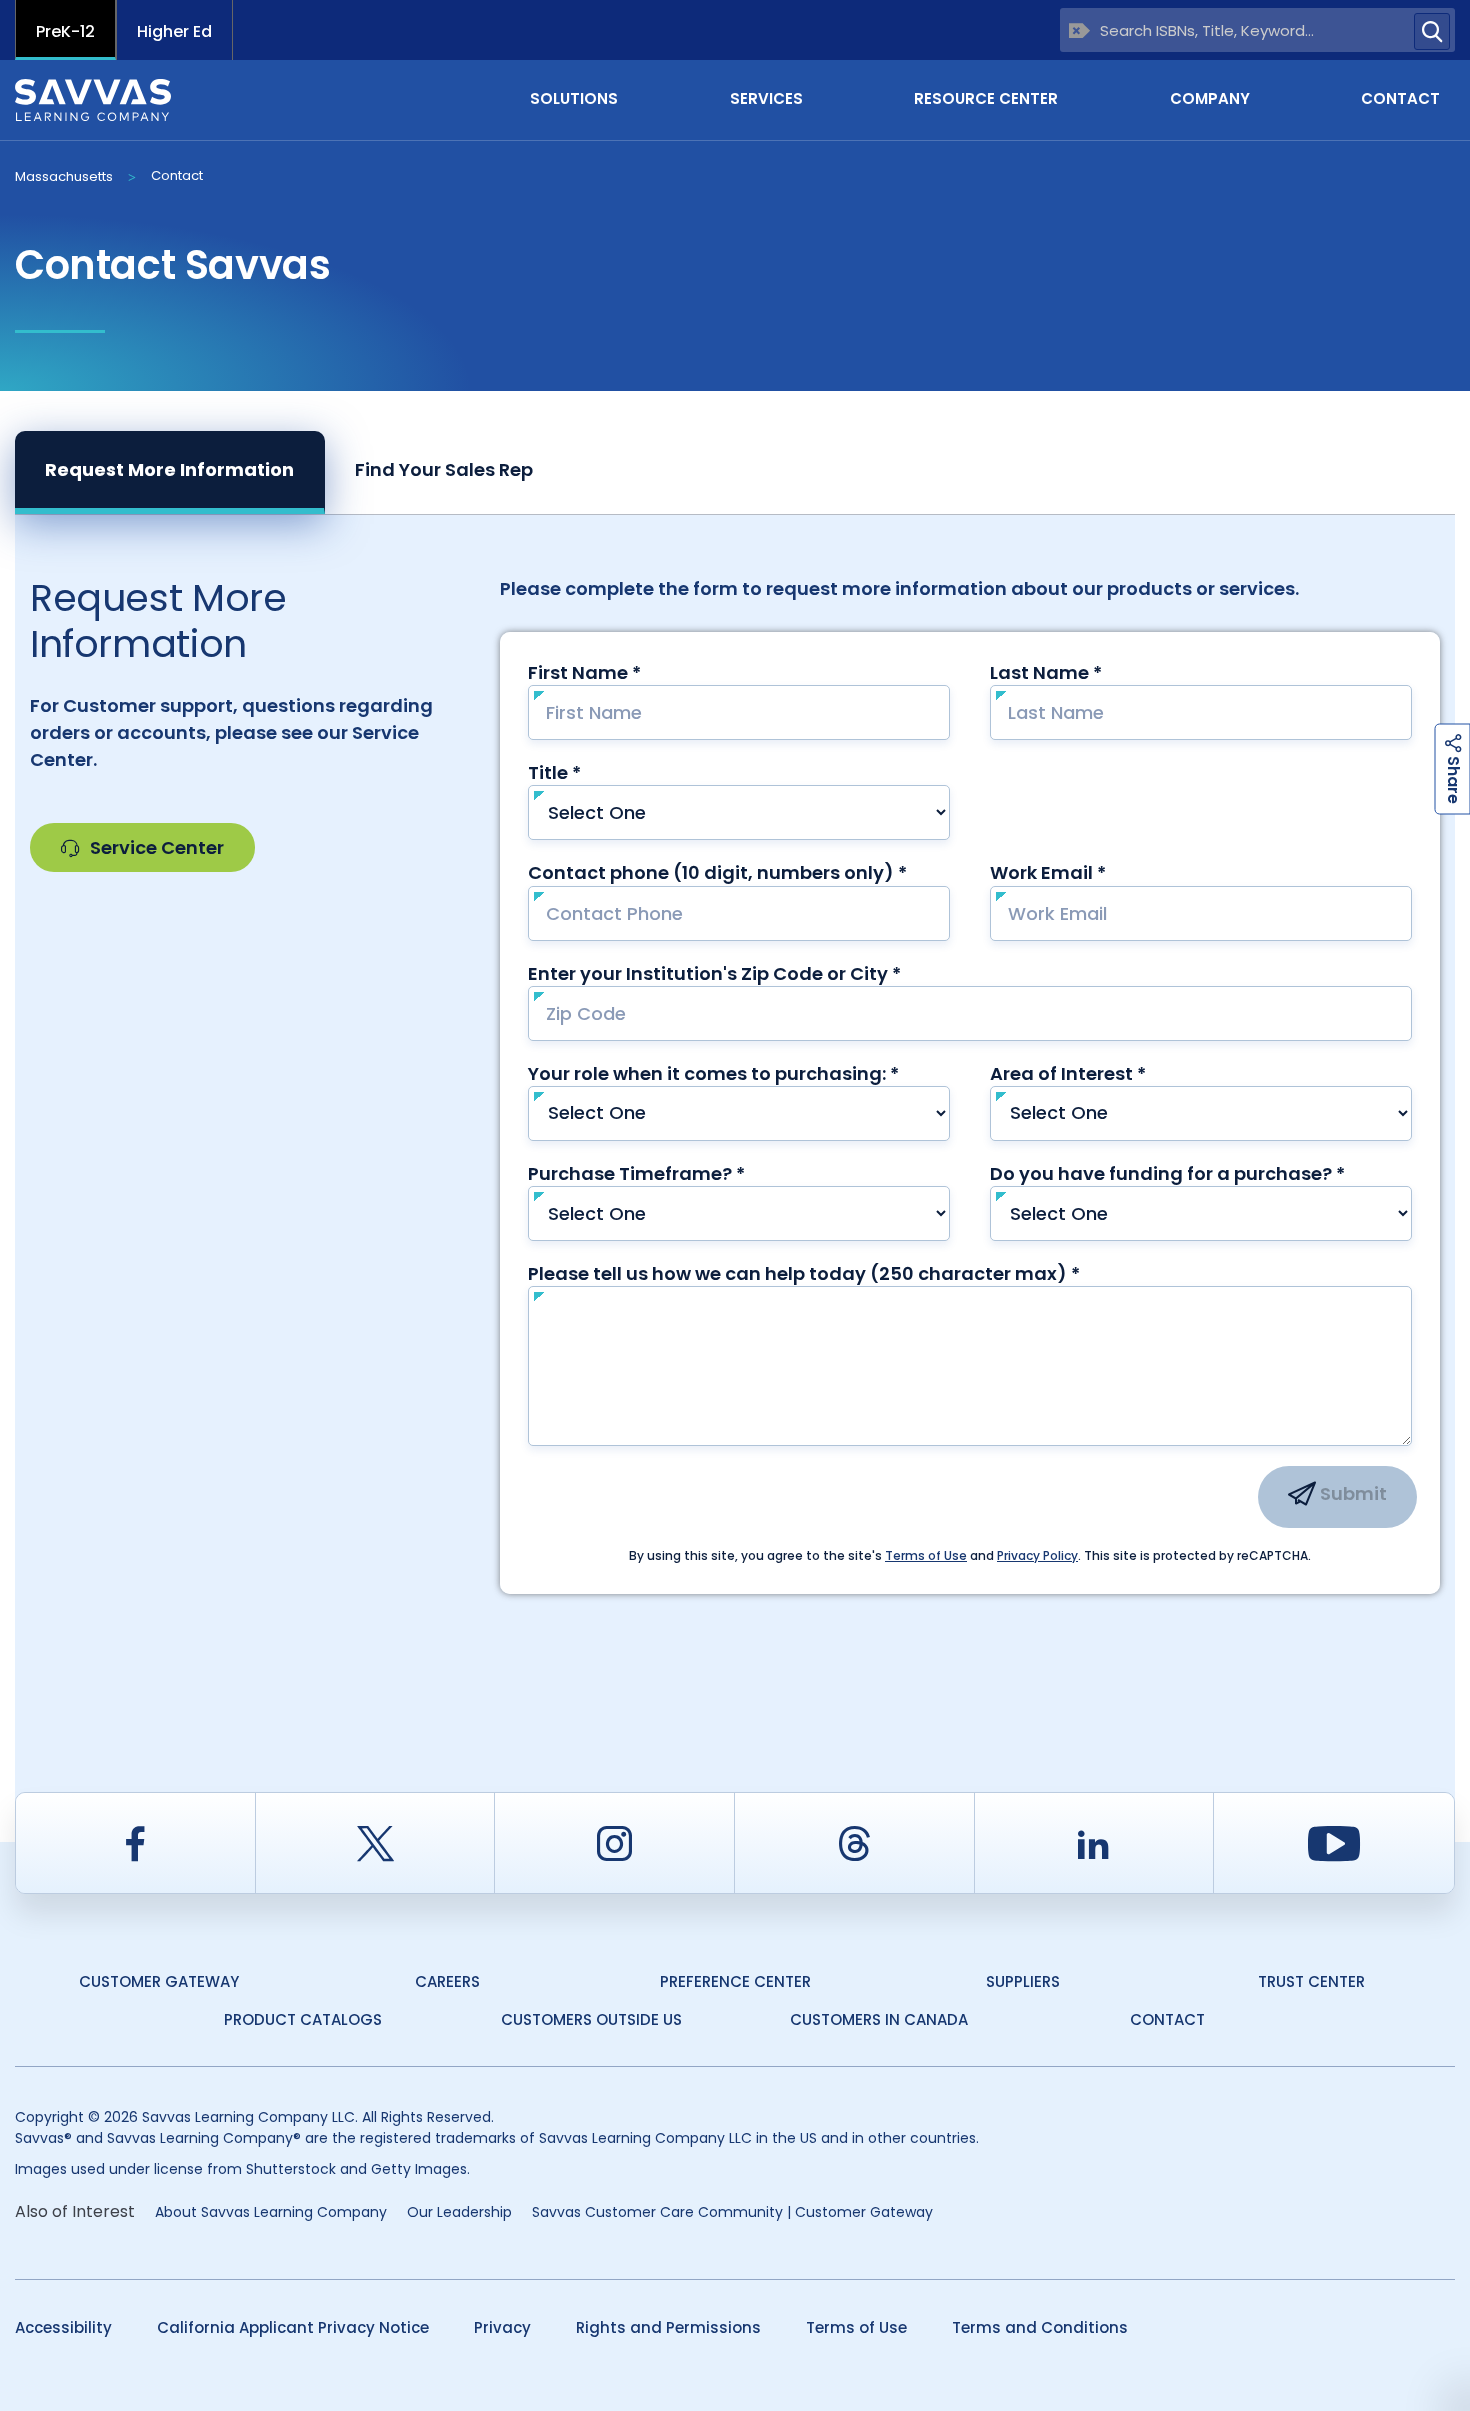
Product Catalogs (303, 2019)
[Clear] (1079, 30)
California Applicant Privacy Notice (293, 2327)
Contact (1400, 98)
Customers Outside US (591, 2019)
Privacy (502, 2327)
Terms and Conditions (1040, 2327)
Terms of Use (856, 2327)
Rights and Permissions (668, 2327)
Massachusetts (64, 176)
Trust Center (1311, 1981)
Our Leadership (459, 2212)
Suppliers (1023, 1981)
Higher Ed (174, 31)
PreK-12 (65, 31)
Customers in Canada (879, 2019)
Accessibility (63, 2327)
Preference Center (735, 1981)
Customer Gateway (159, 1981)
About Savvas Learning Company (271, 2212)
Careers (447, 1981)
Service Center (157, 847)
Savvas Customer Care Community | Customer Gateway (732, 2212)
